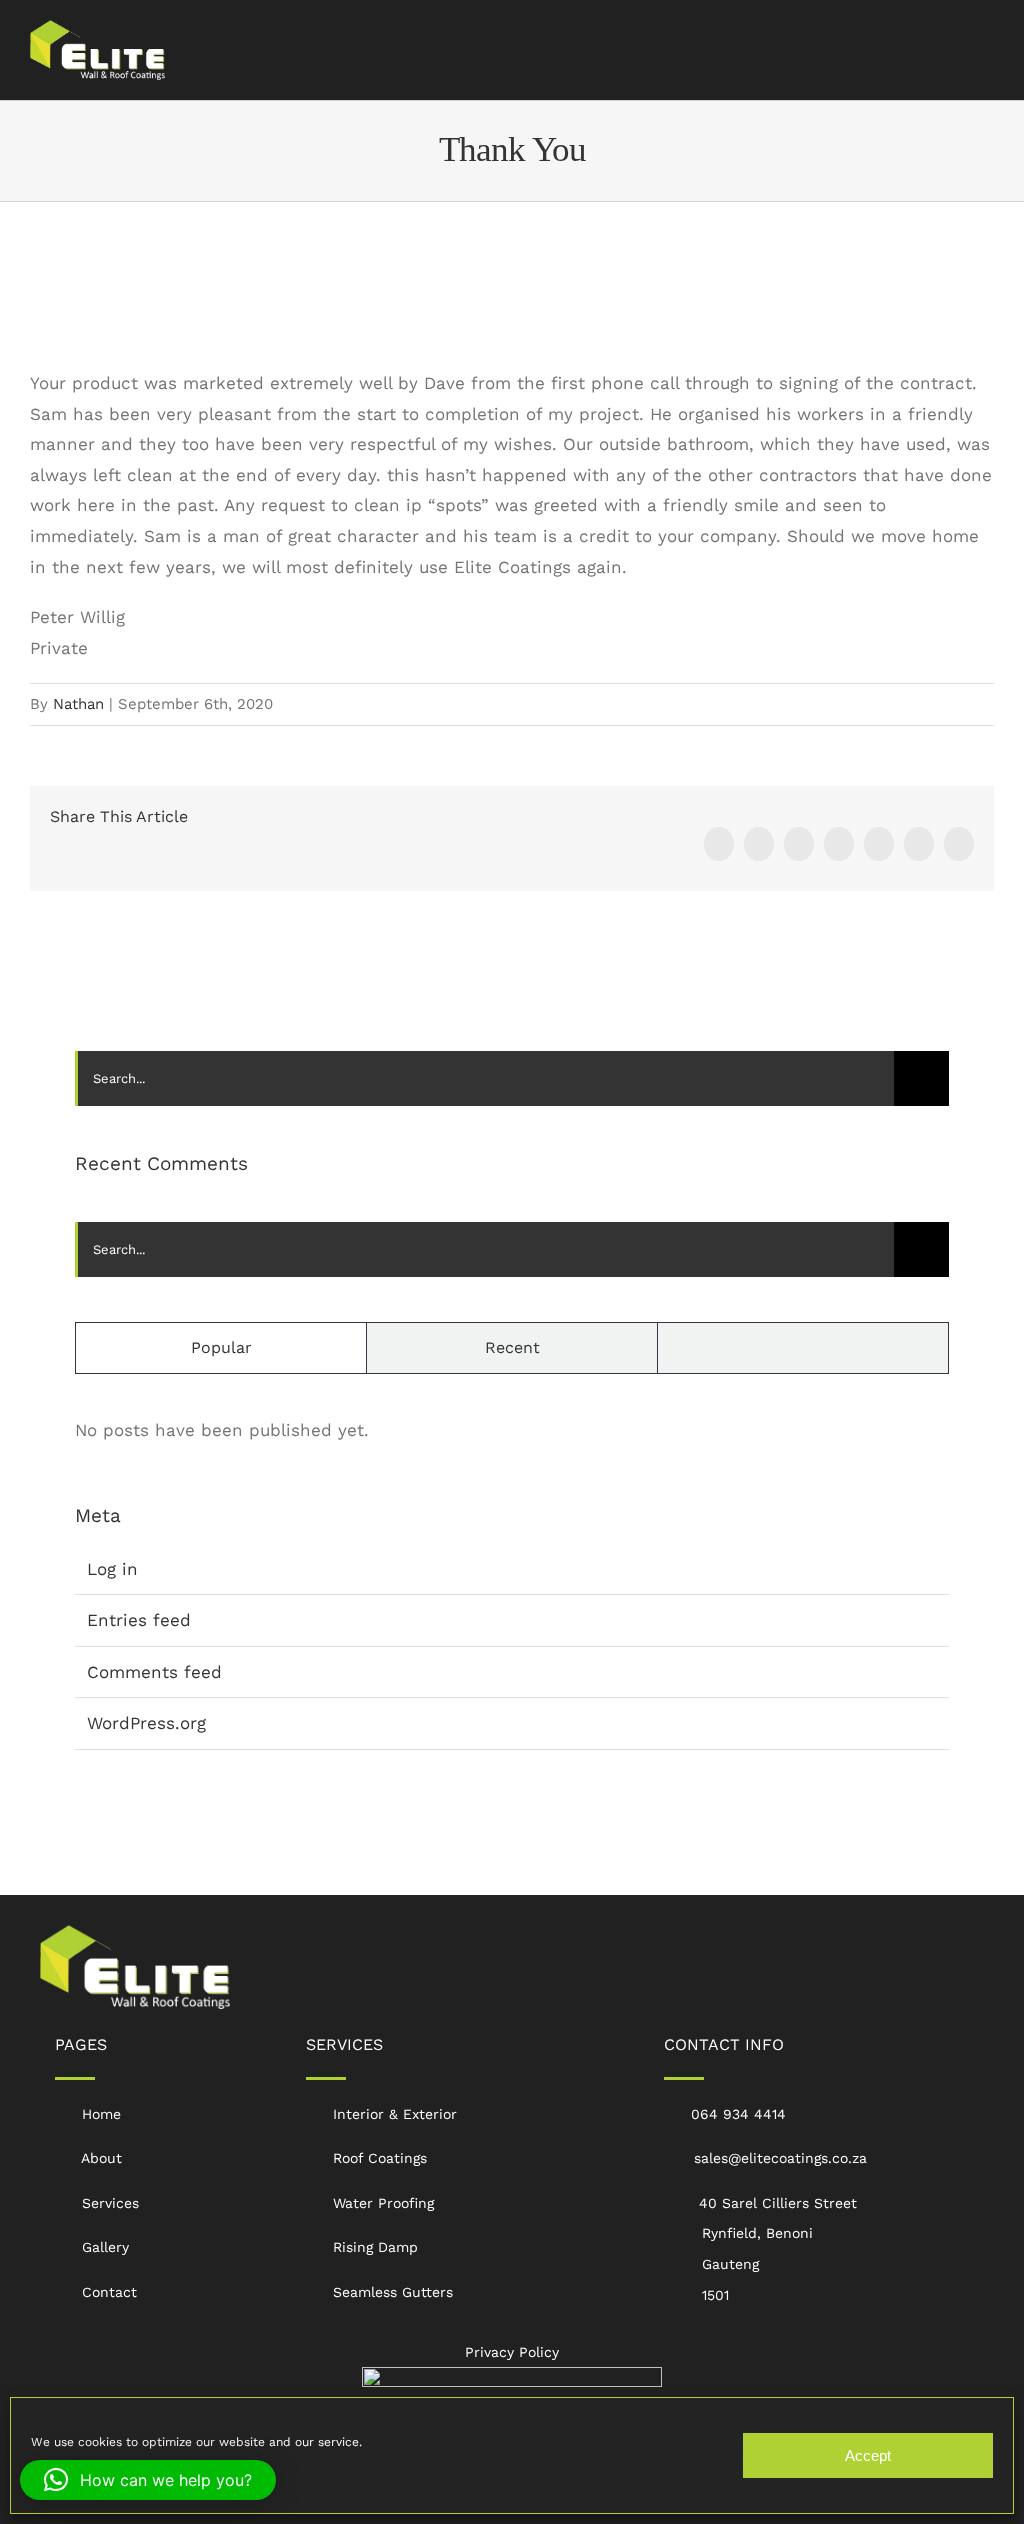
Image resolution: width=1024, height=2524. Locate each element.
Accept (868, 2455)
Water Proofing (383, 2203)
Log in (112, 1569)
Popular (221, 1347)
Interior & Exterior (395, 2114)
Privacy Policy (512, 2352)
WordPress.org (146, 1723)
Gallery (105, 2247)
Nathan (78, 704)
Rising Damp (375, 2247)
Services (110, 2203)
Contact (109, 2292)
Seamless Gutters (393, 2292)
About (101, 2158)
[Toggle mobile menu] (986, 45)
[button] (148, 2480)
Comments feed (154, 1672)
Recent (512, 1347)
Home (101, 2114)
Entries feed (139, 1620)
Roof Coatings (380, 2158)
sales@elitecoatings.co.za (780, 2158)
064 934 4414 (738, 2114)
